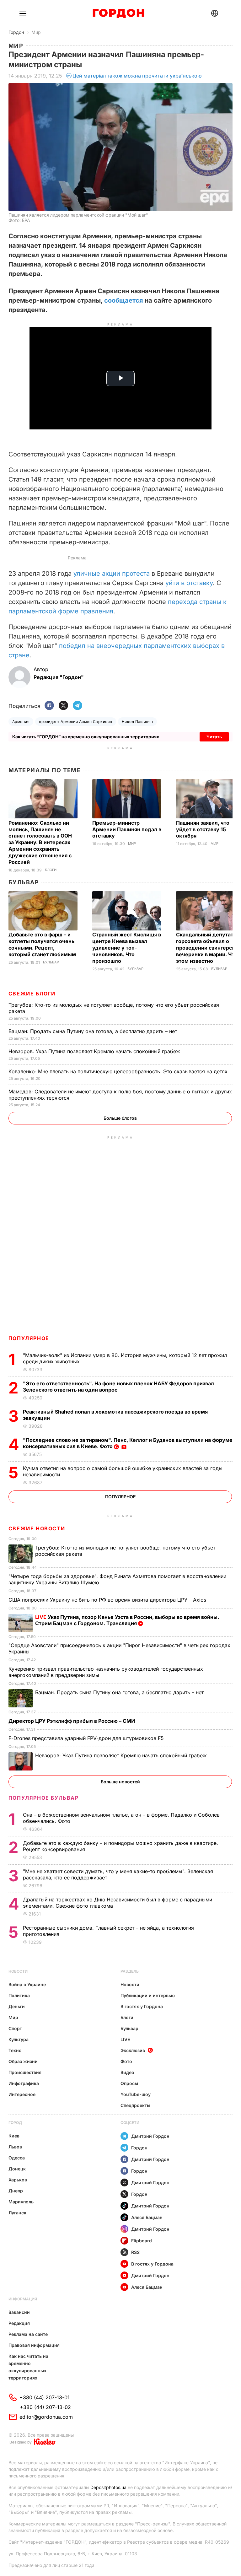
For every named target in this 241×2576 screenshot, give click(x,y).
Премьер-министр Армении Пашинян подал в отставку (127, 829)
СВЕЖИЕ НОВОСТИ (37, 1528)
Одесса (17, 2158)
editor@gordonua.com (46, 2417)
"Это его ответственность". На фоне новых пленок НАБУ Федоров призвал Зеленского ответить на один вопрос (118, 1387)
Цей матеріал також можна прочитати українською (137, 76)
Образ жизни (23, 2061)
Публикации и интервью (148, 1995)
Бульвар (24, 882)
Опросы (129, 2083)
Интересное (22, 2094)
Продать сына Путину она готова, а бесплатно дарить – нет (94, 1031)
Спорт (15, 2028)
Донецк (17, 2169)
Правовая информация (34, 2345)
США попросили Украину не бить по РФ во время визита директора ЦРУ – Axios (108, 1600)
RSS (135, 2252)
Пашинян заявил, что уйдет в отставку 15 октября (203, 829)
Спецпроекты (135, 2105)
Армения (21, 722)
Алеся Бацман (147, 2217)
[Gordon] (118, 13)
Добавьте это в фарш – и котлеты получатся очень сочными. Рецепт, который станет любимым (43, 944)
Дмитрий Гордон (150, 2136)
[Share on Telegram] (78, 706)
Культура (19, 2039)
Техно (15, 2050)
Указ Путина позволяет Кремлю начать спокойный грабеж (95, 1051)
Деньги (17, 2006)
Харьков (18, 2180)
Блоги (51, 870)
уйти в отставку (189, 583)
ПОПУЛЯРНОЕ (29, 1338)
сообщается (124, 300)
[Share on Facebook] (49, 706)
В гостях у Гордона (142, 2006)
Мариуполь (21, 2202)
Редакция (19, 2323)
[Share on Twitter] (63, 706)
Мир (36, 32)
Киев (14, 2136)
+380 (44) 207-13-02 (45, 2407)
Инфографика (24, 2083)
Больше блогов (120, 1118)
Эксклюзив (133, 2050)
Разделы (130, 1971)
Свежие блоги (32, 994)
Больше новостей (120, 1782)
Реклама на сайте (28, 2334)
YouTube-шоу (136, 2094)
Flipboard (142, 2241)
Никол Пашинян (137, 722)
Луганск (17, 2213)
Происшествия (25, 2072)
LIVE (125, 2039)
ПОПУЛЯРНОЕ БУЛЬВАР (44, 1798)
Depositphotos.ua (108, 2487)
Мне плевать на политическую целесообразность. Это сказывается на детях (119, 1071)
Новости (18, 1971)
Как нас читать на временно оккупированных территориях (28, 2367)
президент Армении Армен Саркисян (75, 722)
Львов (15, 2147)
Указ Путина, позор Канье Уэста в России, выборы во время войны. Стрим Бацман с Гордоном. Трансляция (127, 1620)
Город (15, 2123)
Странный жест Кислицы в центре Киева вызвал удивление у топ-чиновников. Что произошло (127, 948)
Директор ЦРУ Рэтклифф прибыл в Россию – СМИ (72, 1721)
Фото (126, 2061)
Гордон (16, 32)
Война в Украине (27, 1984)
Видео (127, 2072)
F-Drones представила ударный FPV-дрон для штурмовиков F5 (87, 1738)
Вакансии (19, 2312)
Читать (214, 737)
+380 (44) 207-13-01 (45, 2397)
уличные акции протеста (112, 574)
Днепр (16, 2191)
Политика (19, 1995)
